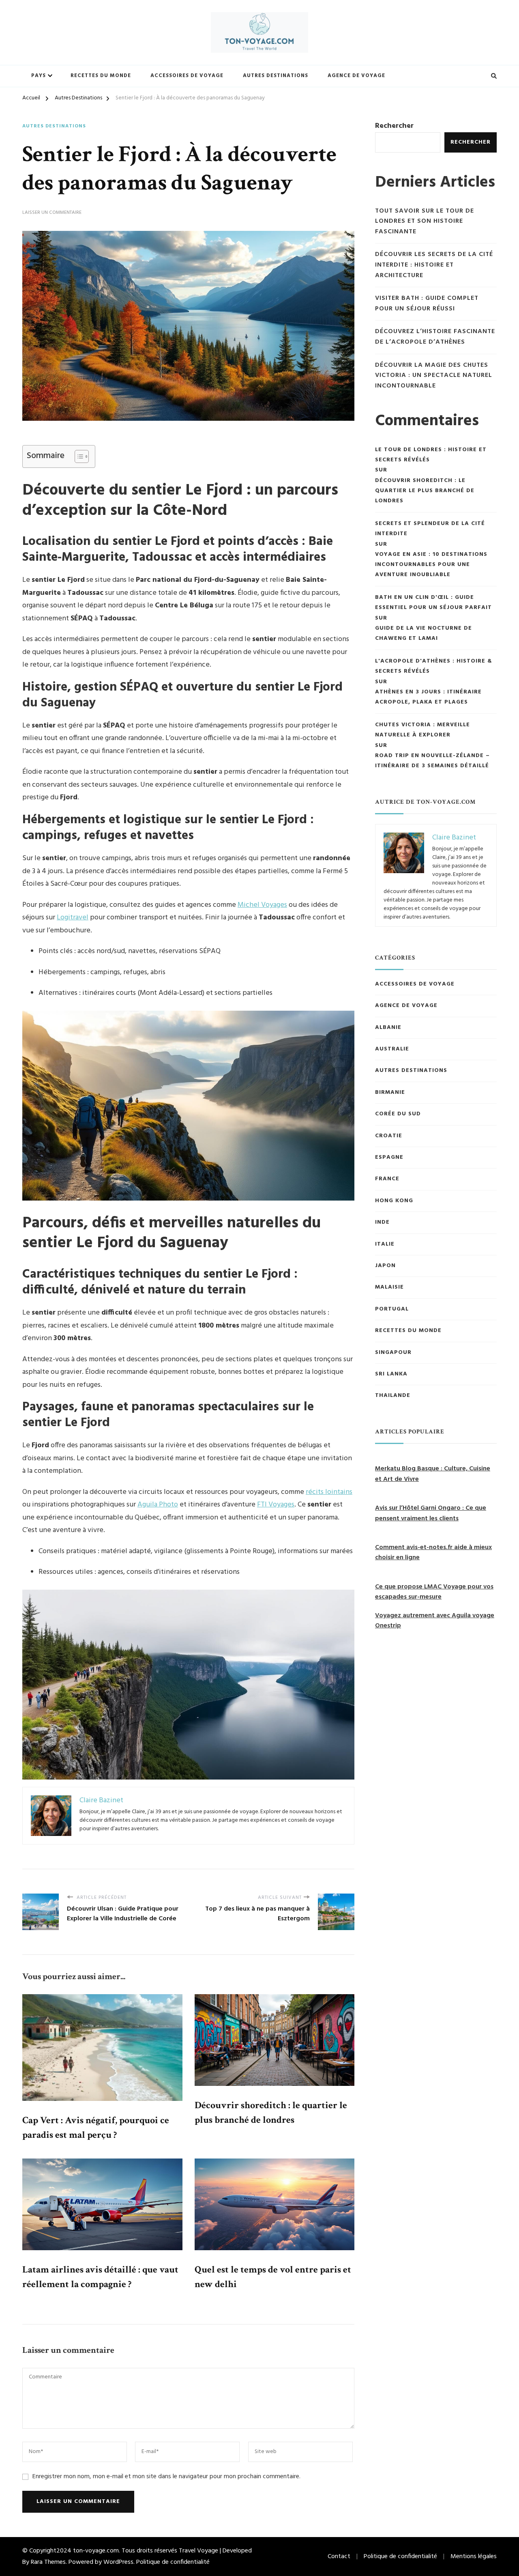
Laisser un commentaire (52, 213)
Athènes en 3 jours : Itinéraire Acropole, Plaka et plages (428, 697)
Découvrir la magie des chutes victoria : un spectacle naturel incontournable (434, 376)
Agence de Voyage (356, 76)
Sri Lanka (391, 1374)
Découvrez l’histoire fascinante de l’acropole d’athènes (435, 337)
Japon (385, 1266)
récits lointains (329, 1492)
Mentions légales (474, 2557)
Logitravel (73, 918)
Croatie (389, 1136)
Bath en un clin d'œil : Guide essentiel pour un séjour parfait (433, 603)
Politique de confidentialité (173, 2562)
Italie (385, 1244)
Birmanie (390, 1093)
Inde (382, 1222)
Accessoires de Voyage (187, 76)
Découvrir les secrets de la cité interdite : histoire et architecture (434, 265)
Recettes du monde (101, 76)
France (387, 1179)
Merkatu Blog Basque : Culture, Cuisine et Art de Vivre (433, 1474)
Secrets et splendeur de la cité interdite (430, 529)
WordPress (118, 2562)
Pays (39, 76)
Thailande (393, 1396)
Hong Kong (394, 1201)
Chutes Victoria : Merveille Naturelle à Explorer (422, 730)
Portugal (392, 1309)
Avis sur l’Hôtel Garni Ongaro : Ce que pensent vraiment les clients (431, 1513)
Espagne (389, 1158)
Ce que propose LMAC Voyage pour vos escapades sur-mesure (434, 1592)
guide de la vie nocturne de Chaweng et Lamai (424, 633)
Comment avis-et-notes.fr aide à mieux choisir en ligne (433, 1553)
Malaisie (389, 1287)
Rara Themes (48, 2562)
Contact (339, 2557)
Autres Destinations (276, 76)
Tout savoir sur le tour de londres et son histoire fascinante (425, 222)
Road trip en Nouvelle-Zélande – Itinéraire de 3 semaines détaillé (433, 761)
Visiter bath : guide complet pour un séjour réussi (427, 304)
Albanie (388, 1028)
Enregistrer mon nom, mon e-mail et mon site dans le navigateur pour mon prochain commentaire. (166, 2477)
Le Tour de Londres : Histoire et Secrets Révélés (431, 455)
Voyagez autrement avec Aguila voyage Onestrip (435, 1621)
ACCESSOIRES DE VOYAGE (415, 984)
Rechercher (394, 126)
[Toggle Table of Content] (78, 456)
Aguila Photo (158, 1505)
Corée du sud (398, 1114)
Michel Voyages (262, 905)
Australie (392, 1049)
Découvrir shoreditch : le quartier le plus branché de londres (425, 491)
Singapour (393, 1353)
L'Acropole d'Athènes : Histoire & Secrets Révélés (434, 666)
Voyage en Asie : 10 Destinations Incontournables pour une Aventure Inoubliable (431, 565)
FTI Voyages (276, 1505)
